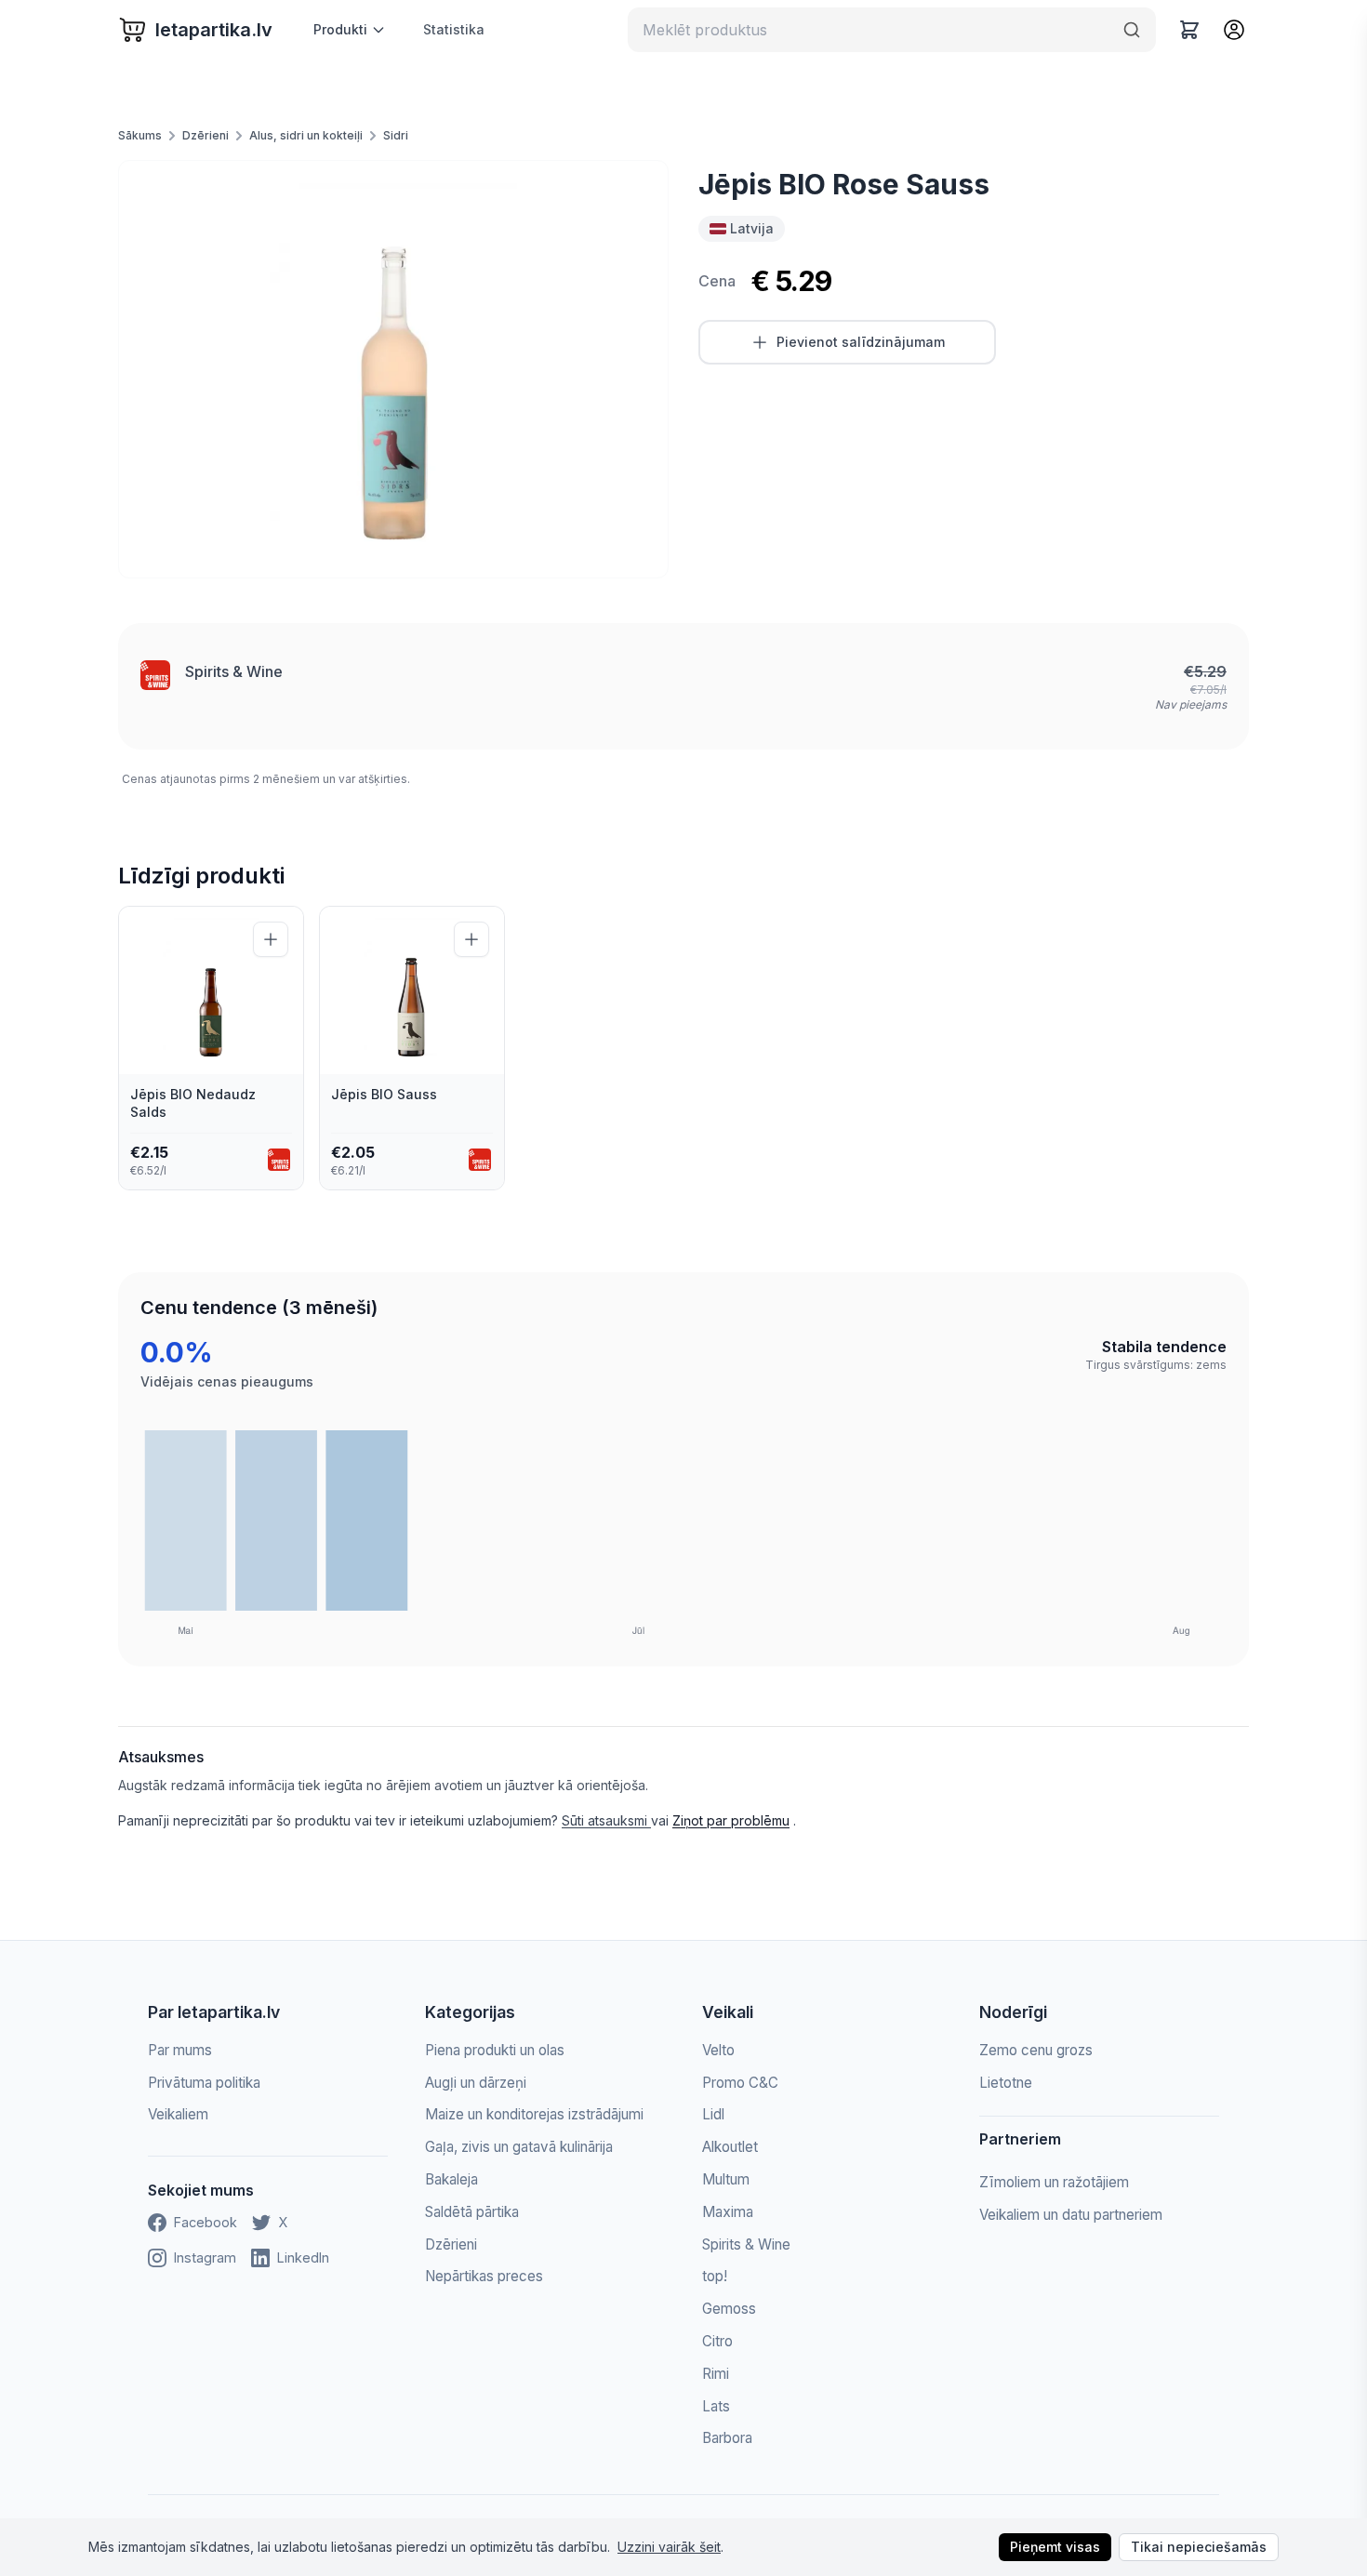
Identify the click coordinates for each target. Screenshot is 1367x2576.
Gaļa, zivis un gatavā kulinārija (519, 2147)
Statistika (454, 29)
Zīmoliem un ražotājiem (1054, 2182)
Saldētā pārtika (472, 2212)
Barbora (727, 2438)
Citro (717, 2341)
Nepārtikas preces (484, 2276)
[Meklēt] (1132, 30)
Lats (716, 2406)
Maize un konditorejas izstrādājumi (534, 2114)
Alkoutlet (730, 2147)
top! (715, 2276)
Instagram (205, 2257)
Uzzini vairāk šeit (669, 2547)
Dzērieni (206, 135)
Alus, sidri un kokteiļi (306, 135)
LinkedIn (303, 2257)
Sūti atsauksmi (606, 1820)
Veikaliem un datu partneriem (1071, 2215)
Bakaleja (451, 2179)
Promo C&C (740, 2083)
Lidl (713, 2114)
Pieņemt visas (1055, 2547)
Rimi (716, 2374)
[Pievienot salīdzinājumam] (271, 939)
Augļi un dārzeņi (476, 2083)
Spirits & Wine (234, 671)
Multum (726, 2179)
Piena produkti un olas (495, 2050)
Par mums (180, 2050)
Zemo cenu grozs (1036, 2050)
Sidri (396, 135)
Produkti (340, 29)
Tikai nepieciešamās (1199, 2547)
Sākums (140, 135)
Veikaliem (178, 2114)
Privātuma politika (204, 2083)
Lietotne (1006, 2083)
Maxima (728, 2212)
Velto (718, 2050)
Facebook (206, 2222)
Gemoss (729, 2309)
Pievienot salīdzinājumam (861, 342)
